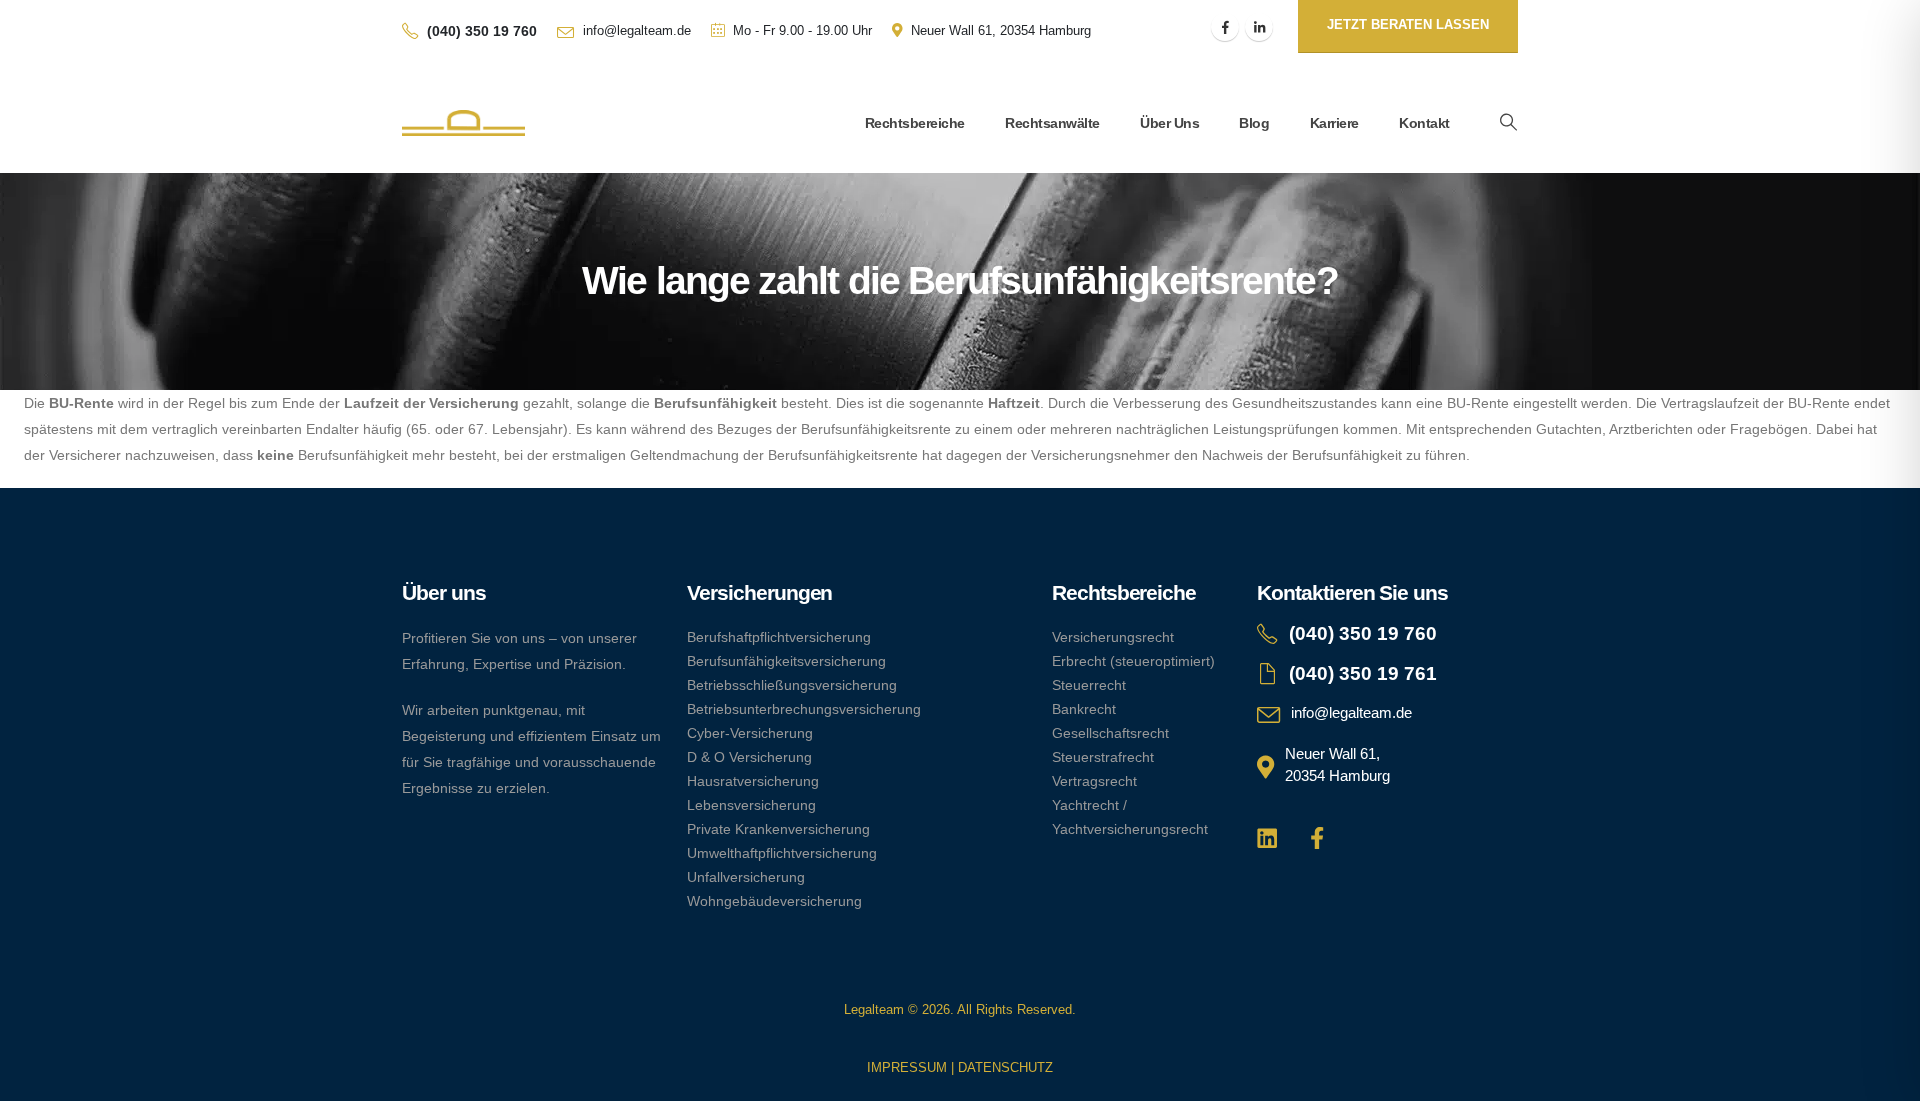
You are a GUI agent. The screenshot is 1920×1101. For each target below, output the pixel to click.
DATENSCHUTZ (1005, 1068)
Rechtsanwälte (1052, 123)
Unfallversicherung (746, 877)
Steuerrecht (1089, 685)
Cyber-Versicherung (750, 733)
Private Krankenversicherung (778, 829)
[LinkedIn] (1259, 27)
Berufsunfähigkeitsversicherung (786, 661)
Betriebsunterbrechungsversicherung (804, 709)
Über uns (1169, 123)
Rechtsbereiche (915, 123)
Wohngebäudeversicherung (774, 901)
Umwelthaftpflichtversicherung (782, 853)
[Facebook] (1225, 27)
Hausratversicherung (753, 781)
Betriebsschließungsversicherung (792, 685)
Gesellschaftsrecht (1110, 733)
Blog (1254, 123)
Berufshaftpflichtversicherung (779, 637)
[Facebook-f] (1317, 837)
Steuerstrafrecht (1103, 757)
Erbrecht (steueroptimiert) (1133, 661)
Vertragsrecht (1094, 781)
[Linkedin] (1267, 837)
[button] (1508, 123)
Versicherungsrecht (1113, 637)
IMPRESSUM (907, 1068)
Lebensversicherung (751, 805)
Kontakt (1424, 123)
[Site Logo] (463, 123)
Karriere (1334, 123)
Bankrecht (1084, 709)
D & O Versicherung (749, 757)
